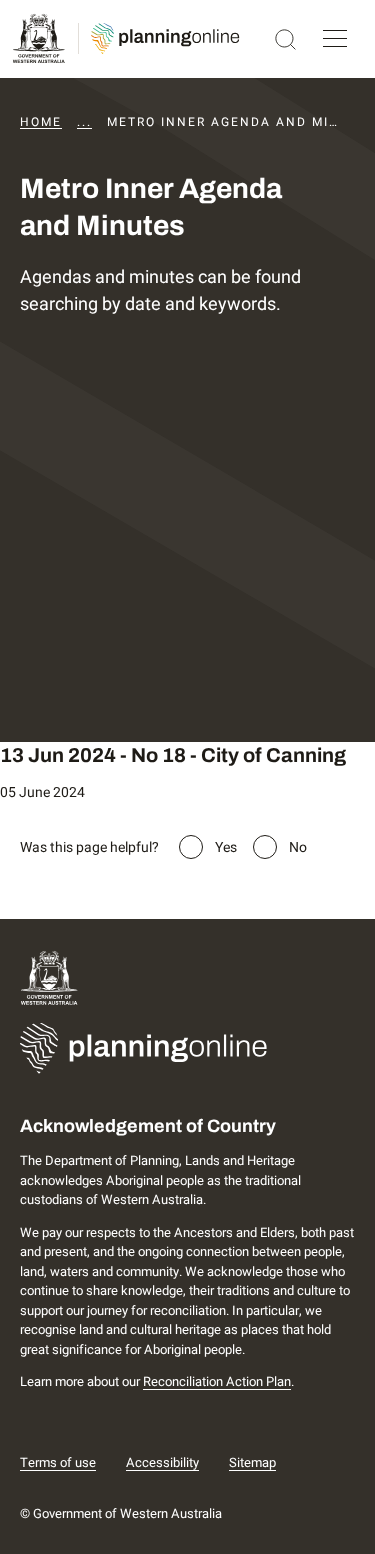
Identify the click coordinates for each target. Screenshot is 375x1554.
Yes (226, 847)
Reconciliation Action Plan (217, 1381)
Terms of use (58, 1462)
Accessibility (162, 1462)
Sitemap (252, 1462)
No (298, 847)
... (84, 122)
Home (41, 122)
